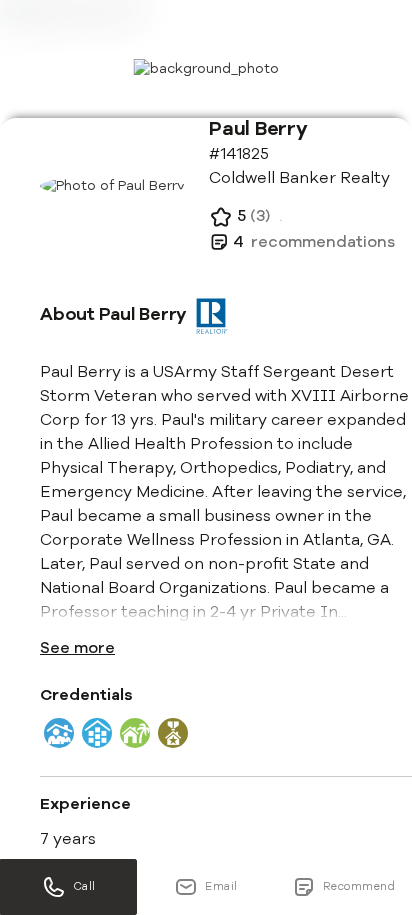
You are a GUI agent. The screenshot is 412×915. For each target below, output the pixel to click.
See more (77, 648)
